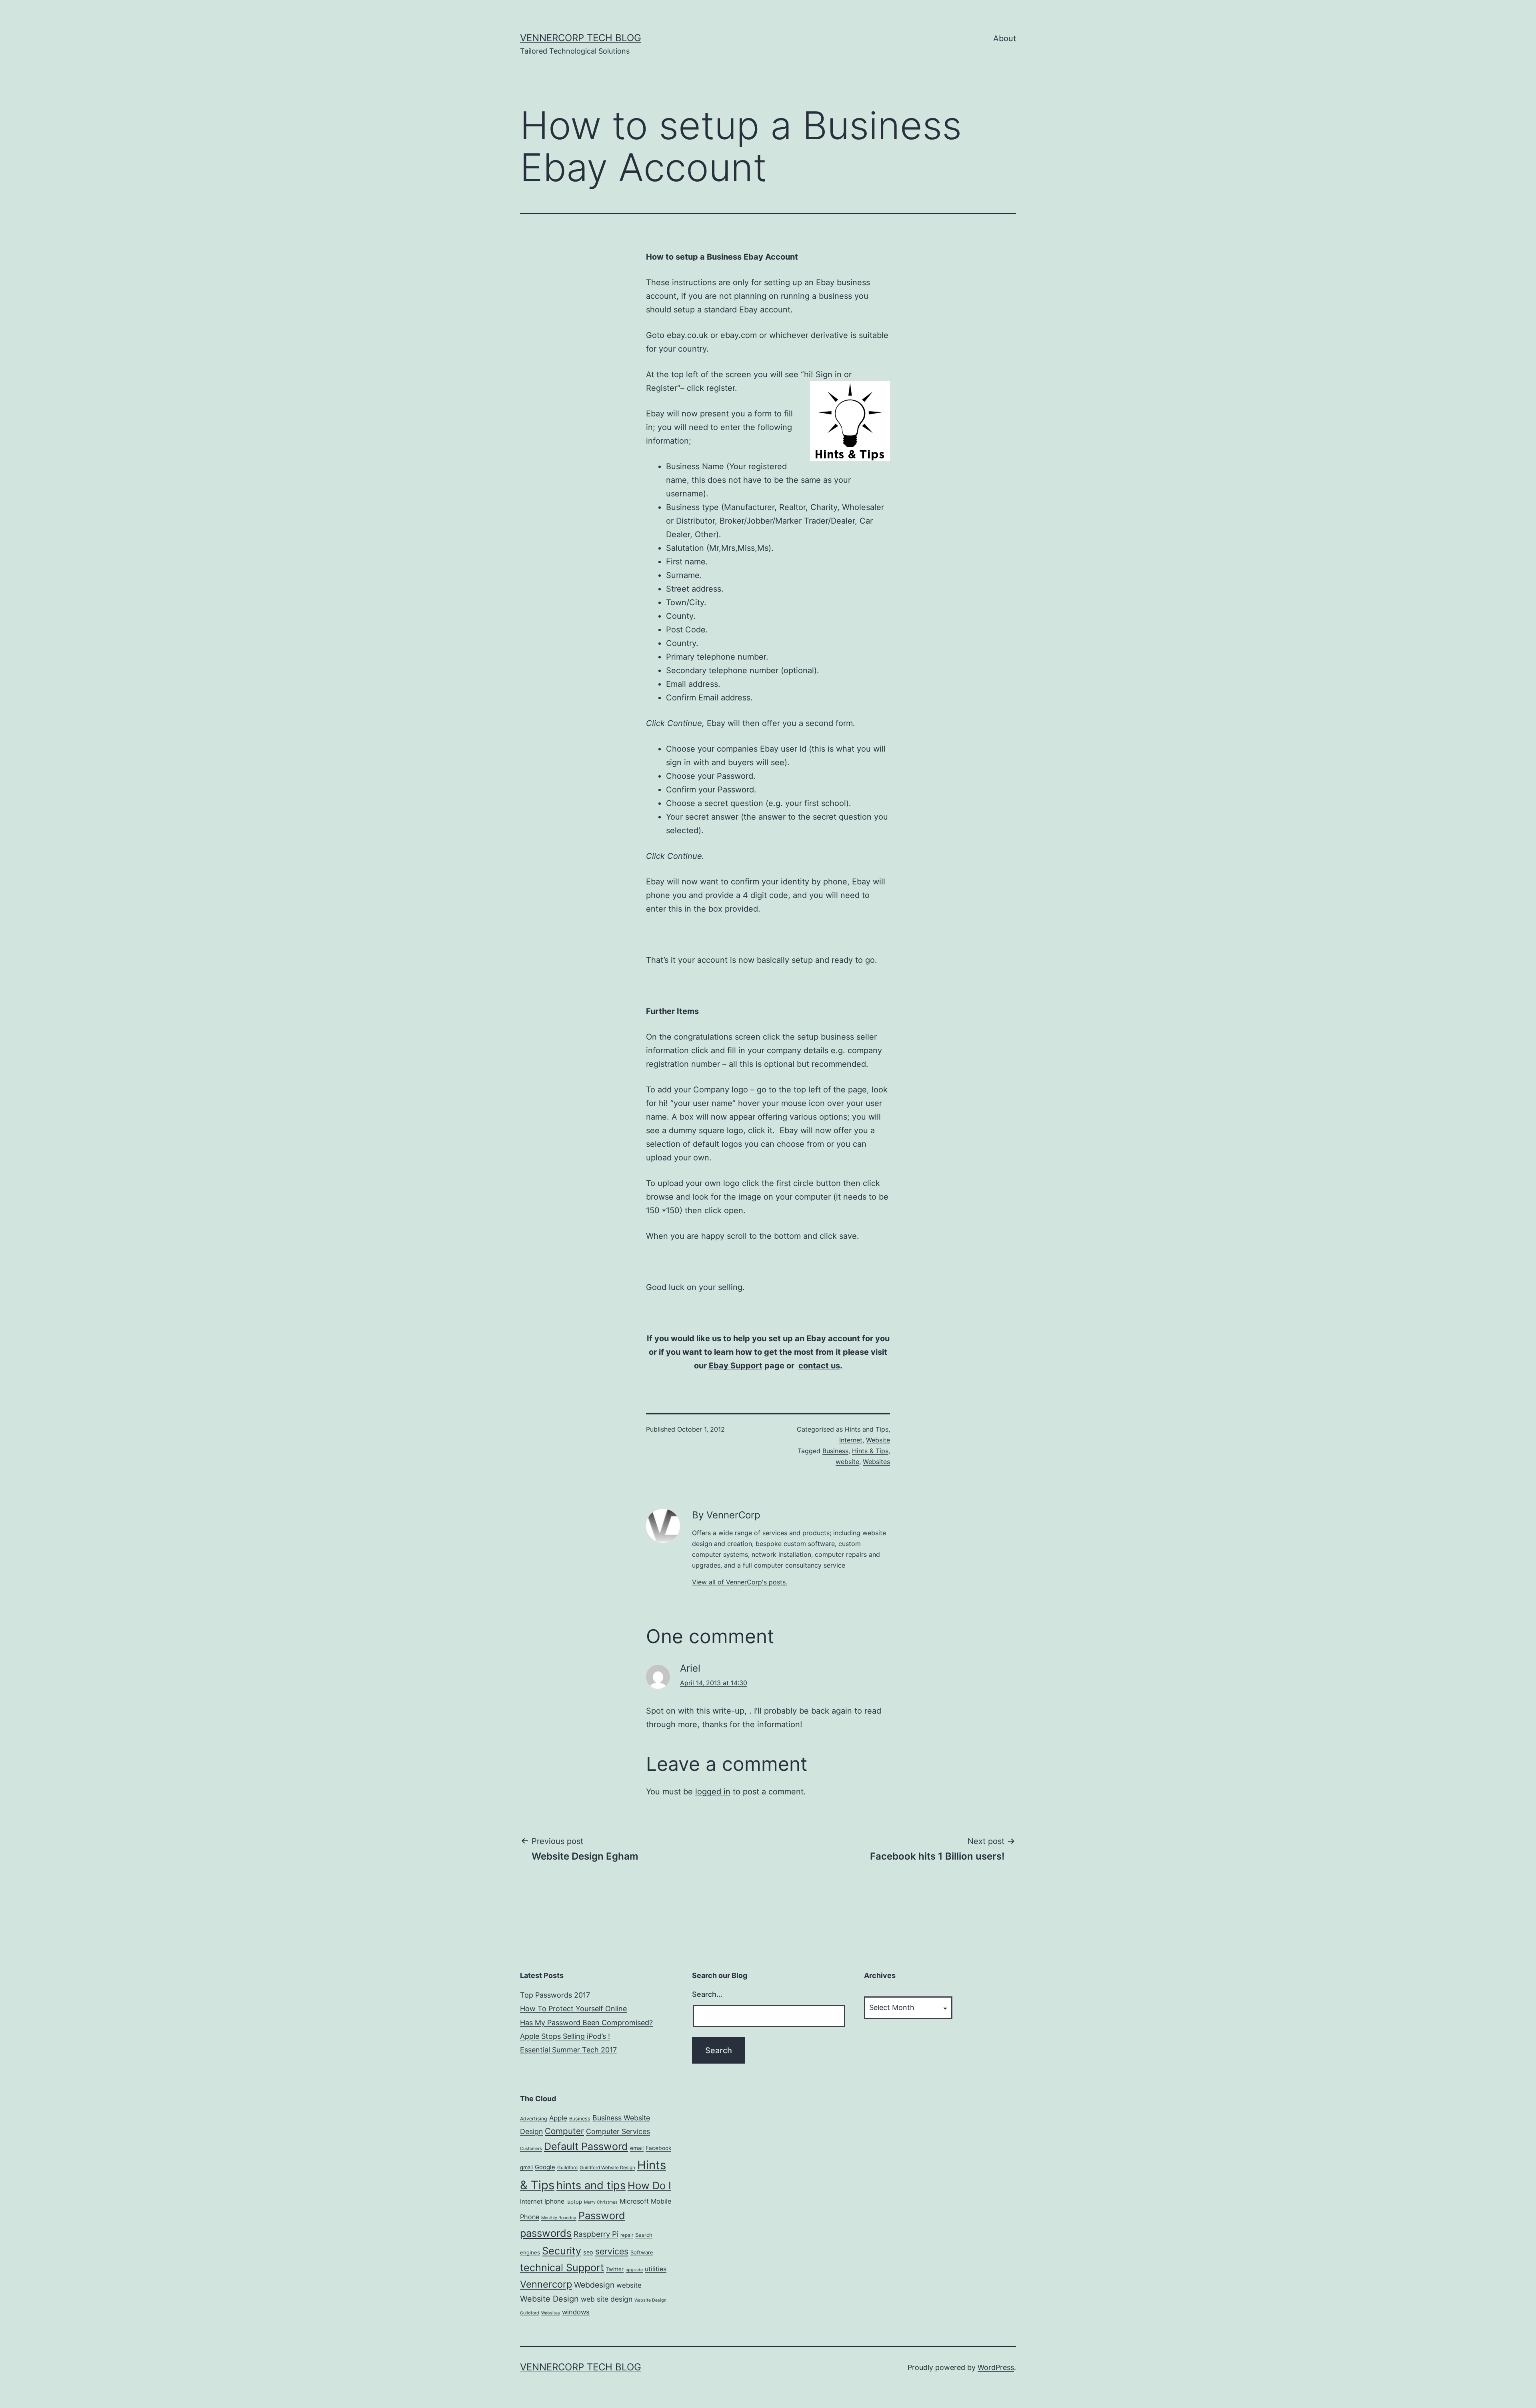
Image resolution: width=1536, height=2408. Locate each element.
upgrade (634, 2270)
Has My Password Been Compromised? (586, 2023)
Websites (876, 1462)
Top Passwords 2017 (555, 1995)
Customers (531, 2149)
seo (588, 2252)
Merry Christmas (601, 2202)
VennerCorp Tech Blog (581, 38)
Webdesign (594, 2285)
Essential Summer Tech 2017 (568, 2050)
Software (642, 2252)
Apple (558, 2118)
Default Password (586, 2146)
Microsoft (634, 2201)
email (637, 2148)
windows (576, 2312)
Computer (564, 2131)
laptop (574, 2202)
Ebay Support (736, 1366)
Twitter (615, 2269)
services (612, 2251)
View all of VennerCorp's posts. (740, 1582)
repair (627, 2235)
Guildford (567, 2168)
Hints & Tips (870, 1451)
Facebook (658, 2148)
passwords (546, 2233)
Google (545, 2167)
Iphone (554, 2201)
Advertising (534, 2119)
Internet (851, 1440)
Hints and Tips (867, 1429)
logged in (713, 1792)
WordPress (996, 2367)
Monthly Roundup (559, 2218)
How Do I (649, 2185)
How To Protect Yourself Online (573, 2009)
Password (602, 2216)
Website (878, 1440)
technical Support (562, 2268)
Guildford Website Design (607, 2168)
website (847, 1462)
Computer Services (618, 2131)
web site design (607, 2299)
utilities (656, 2269)
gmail (526, 2167)
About (1005, 38)
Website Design (549, 2299)
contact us (819, 1366)
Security (562, 2251)
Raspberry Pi (596, 2234)
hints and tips (591, 2185)
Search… (707, 1994)
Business (835, 1451)
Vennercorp (546, 2284)
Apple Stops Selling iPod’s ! (565, 2036)
